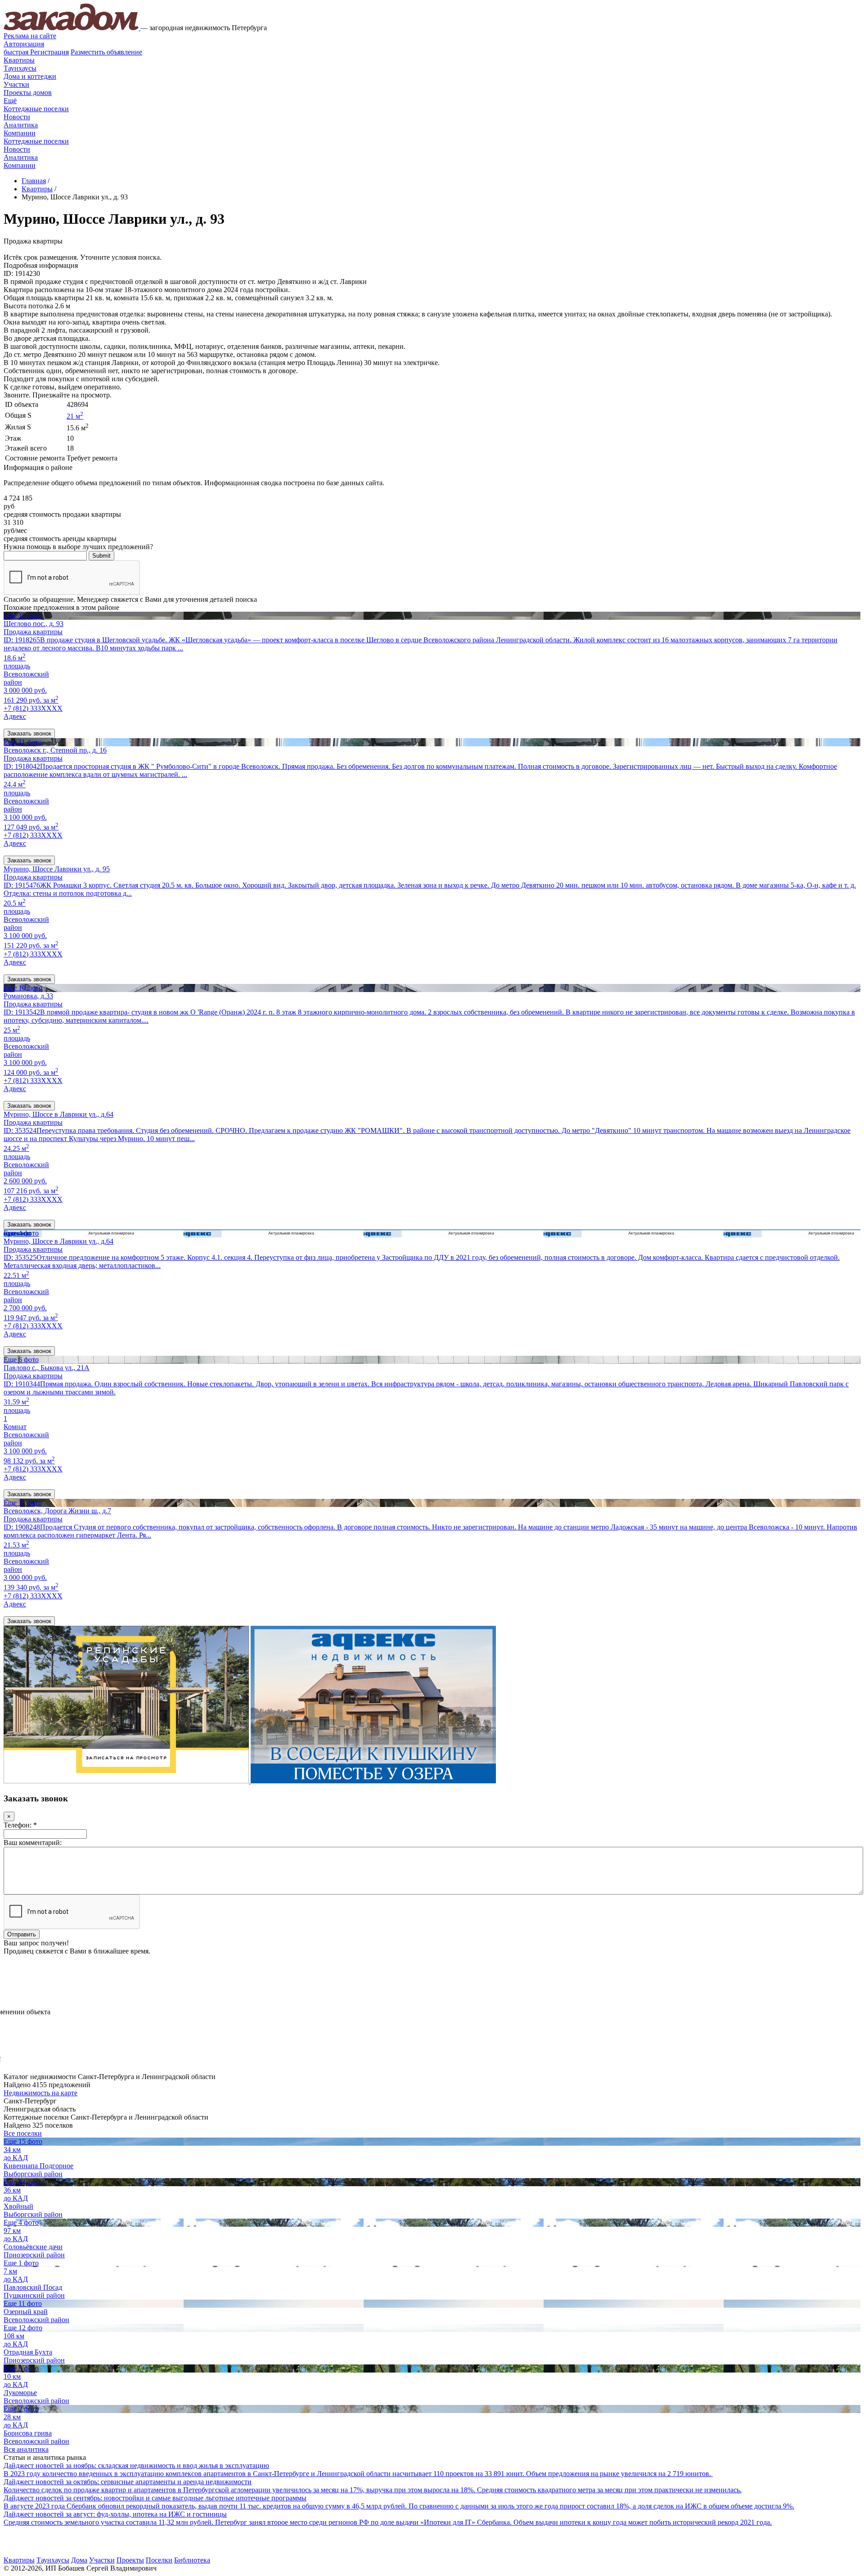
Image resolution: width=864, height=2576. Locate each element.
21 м (75, 416)
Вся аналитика (26, 2449)
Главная (34, 181)
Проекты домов (28, 92)
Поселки (159, 2560)
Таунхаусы (20, 68)
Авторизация (24, 44)
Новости (17, 117)
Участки (16, 84)
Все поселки (23, 2133)
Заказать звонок (29, 733)
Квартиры (19, 60)
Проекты (130, 2560)
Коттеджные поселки (36, 109)
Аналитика (21, 125)
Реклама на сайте (30, 36)
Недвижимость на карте (40, 2093)
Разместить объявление (106, 52)
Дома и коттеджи (30, 76)
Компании (20, 133)
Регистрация (36, 52)
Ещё (10, 101)
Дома (79, 2560)
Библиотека (192, 2560)
